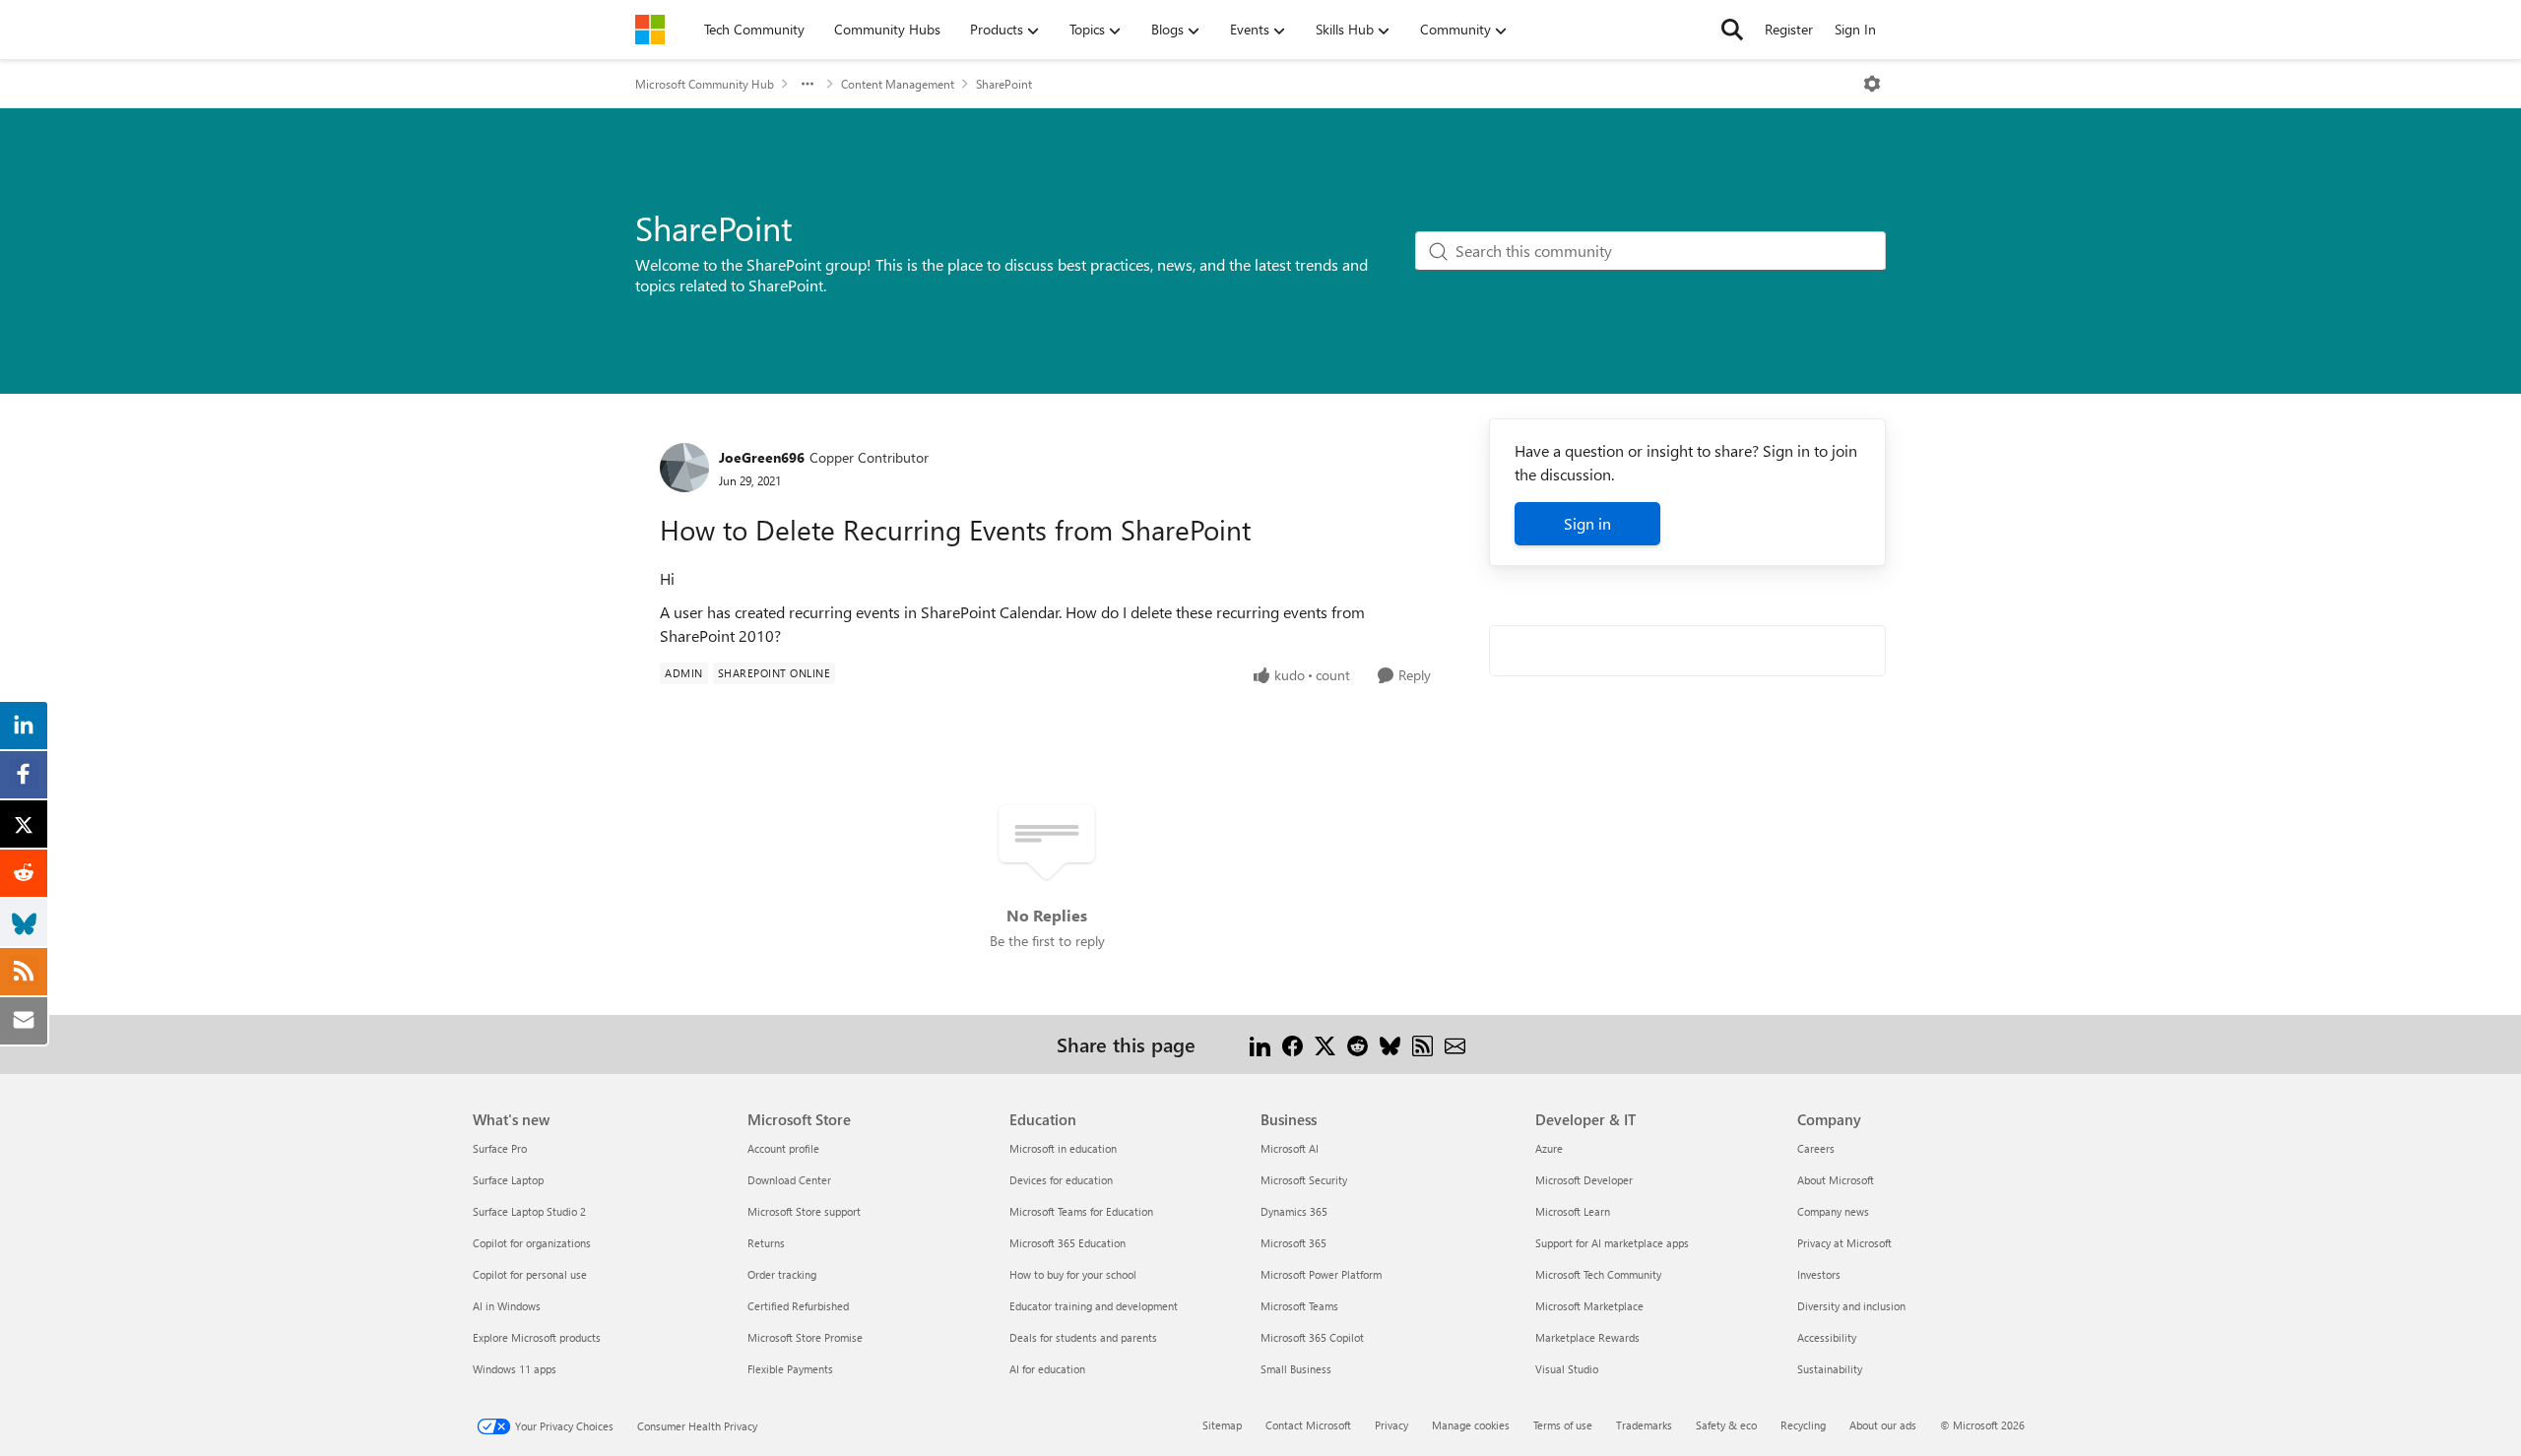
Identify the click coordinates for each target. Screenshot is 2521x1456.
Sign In (1855, 29)
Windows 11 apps (515, 1369)
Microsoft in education (1063, 1148)
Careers (1816, 1148)
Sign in (1587, 523)
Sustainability (1830, 1369)
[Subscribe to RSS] (1422, 1044)
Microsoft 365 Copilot (1312, 1337)
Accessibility (1827, 1337)
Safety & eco (1726, 1425)
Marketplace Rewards (1587, 1337)
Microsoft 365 (1293, 1243)
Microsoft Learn (1573, 1211)
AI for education (1047, 1369)
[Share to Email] (1455, 1044)
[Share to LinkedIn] (1260, 1044)
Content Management (898, 84)
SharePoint (1004, 84)
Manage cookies (1471, 1425)
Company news (1833, 1211)
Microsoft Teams (1299, 1306)
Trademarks (1644, 1425)
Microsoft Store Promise (805, 1337)
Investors (1819, 1274)
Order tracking (782, 1274)
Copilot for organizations (532, 1243)
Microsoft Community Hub (705, 84)
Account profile (783, 1148)
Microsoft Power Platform (1321, 1274)
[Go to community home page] (650, 30)
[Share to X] (1325, 1044)
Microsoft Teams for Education (1081, 1211)
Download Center (789, 1180)
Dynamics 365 (1294, 1211)
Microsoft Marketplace (1589, 1306)
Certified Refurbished (798, 1306)
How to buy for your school (1073, 1274)
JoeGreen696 (762, 457)
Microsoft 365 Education (1067, 1243)
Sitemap (1222, 1425)
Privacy (1391, 1425)
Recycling (1803, 1425)
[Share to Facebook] (1293, 1044)
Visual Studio (1567, 1369)
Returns (766, 1243)
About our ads (1883, 1425)
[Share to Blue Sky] (1390, 1044)
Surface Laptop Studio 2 (529, 1211)
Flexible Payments (790, 1369)
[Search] (1732, 30)
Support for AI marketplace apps (1612, 1243)
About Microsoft (1836, 1180)
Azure (1549, 1148)
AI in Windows (507, 1306)
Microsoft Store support (804, 1211)
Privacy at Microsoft (1844, 1243)
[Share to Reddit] (1357, 1044)
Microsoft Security (1304, 1180)
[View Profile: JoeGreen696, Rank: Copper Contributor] (684, 468)
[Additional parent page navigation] (808, 84)
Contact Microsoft (1308, 1425)
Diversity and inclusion (1851, 1306)
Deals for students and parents (1083, 1337)
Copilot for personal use (530, 1274)
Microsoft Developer (1584, 1180)
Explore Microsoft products (537, 1337)
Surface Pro (500, 1148)
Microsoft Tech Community (1598, 1274)
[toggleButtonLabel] (1872, 84)
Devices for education (1061, 1180)
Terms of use (1563, 1425)
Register (1789, 29)
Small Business (1296, 1369)
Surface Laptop (508, 1180)
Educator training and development (1094, 1306)
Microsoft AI (1290, 1148)
